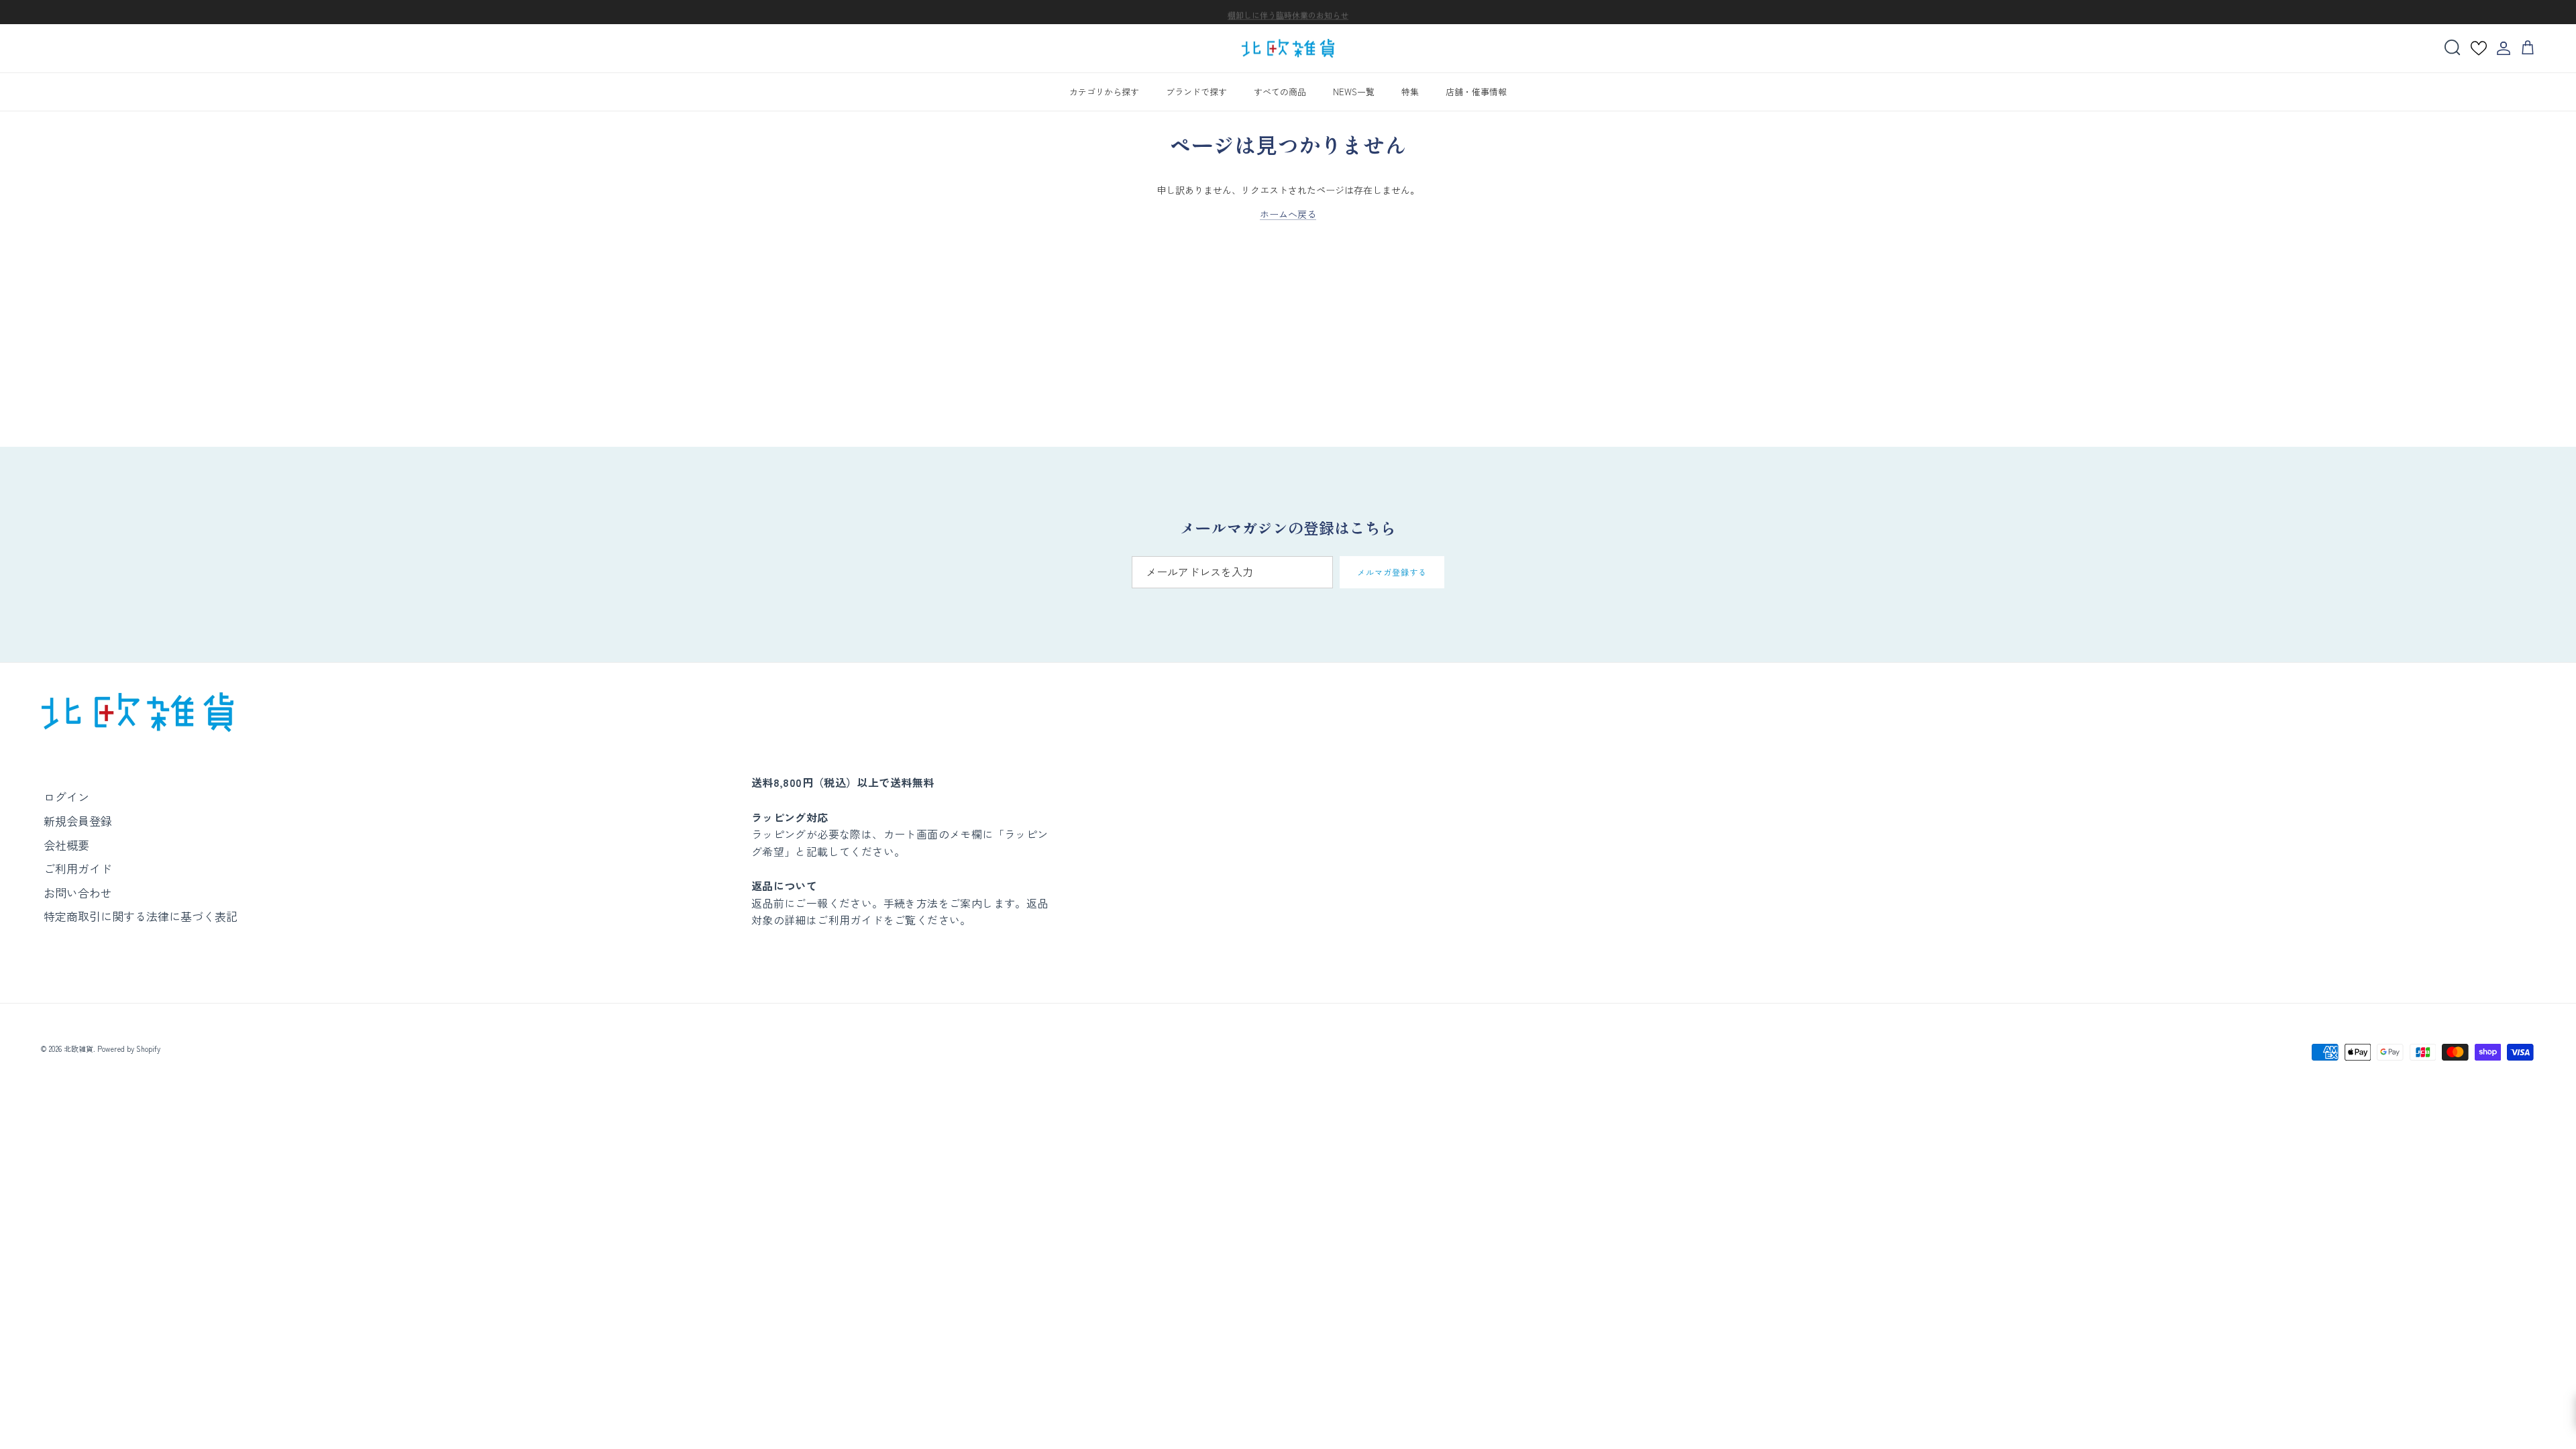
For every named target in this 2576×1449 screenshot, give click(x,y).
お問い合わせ (78, 893)
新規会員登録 (78, 821)
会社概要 (66, 845)
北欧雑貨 (78, 1049)
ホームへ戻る (1288, 214)
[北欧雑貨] (1288, 49)
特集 (1410, 92)
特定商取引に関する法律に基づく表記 (141, 916)
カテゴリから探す (1104, 92)
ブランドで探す (1196, 92)
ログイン (66, 797)
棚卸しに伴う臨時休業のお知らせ (1288, 12)
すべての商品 (1280, 92)
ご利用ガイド (78, 868)
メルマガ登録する (1392, 572)
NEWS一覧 (1354, 92)
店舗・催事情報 (1476, 92)
